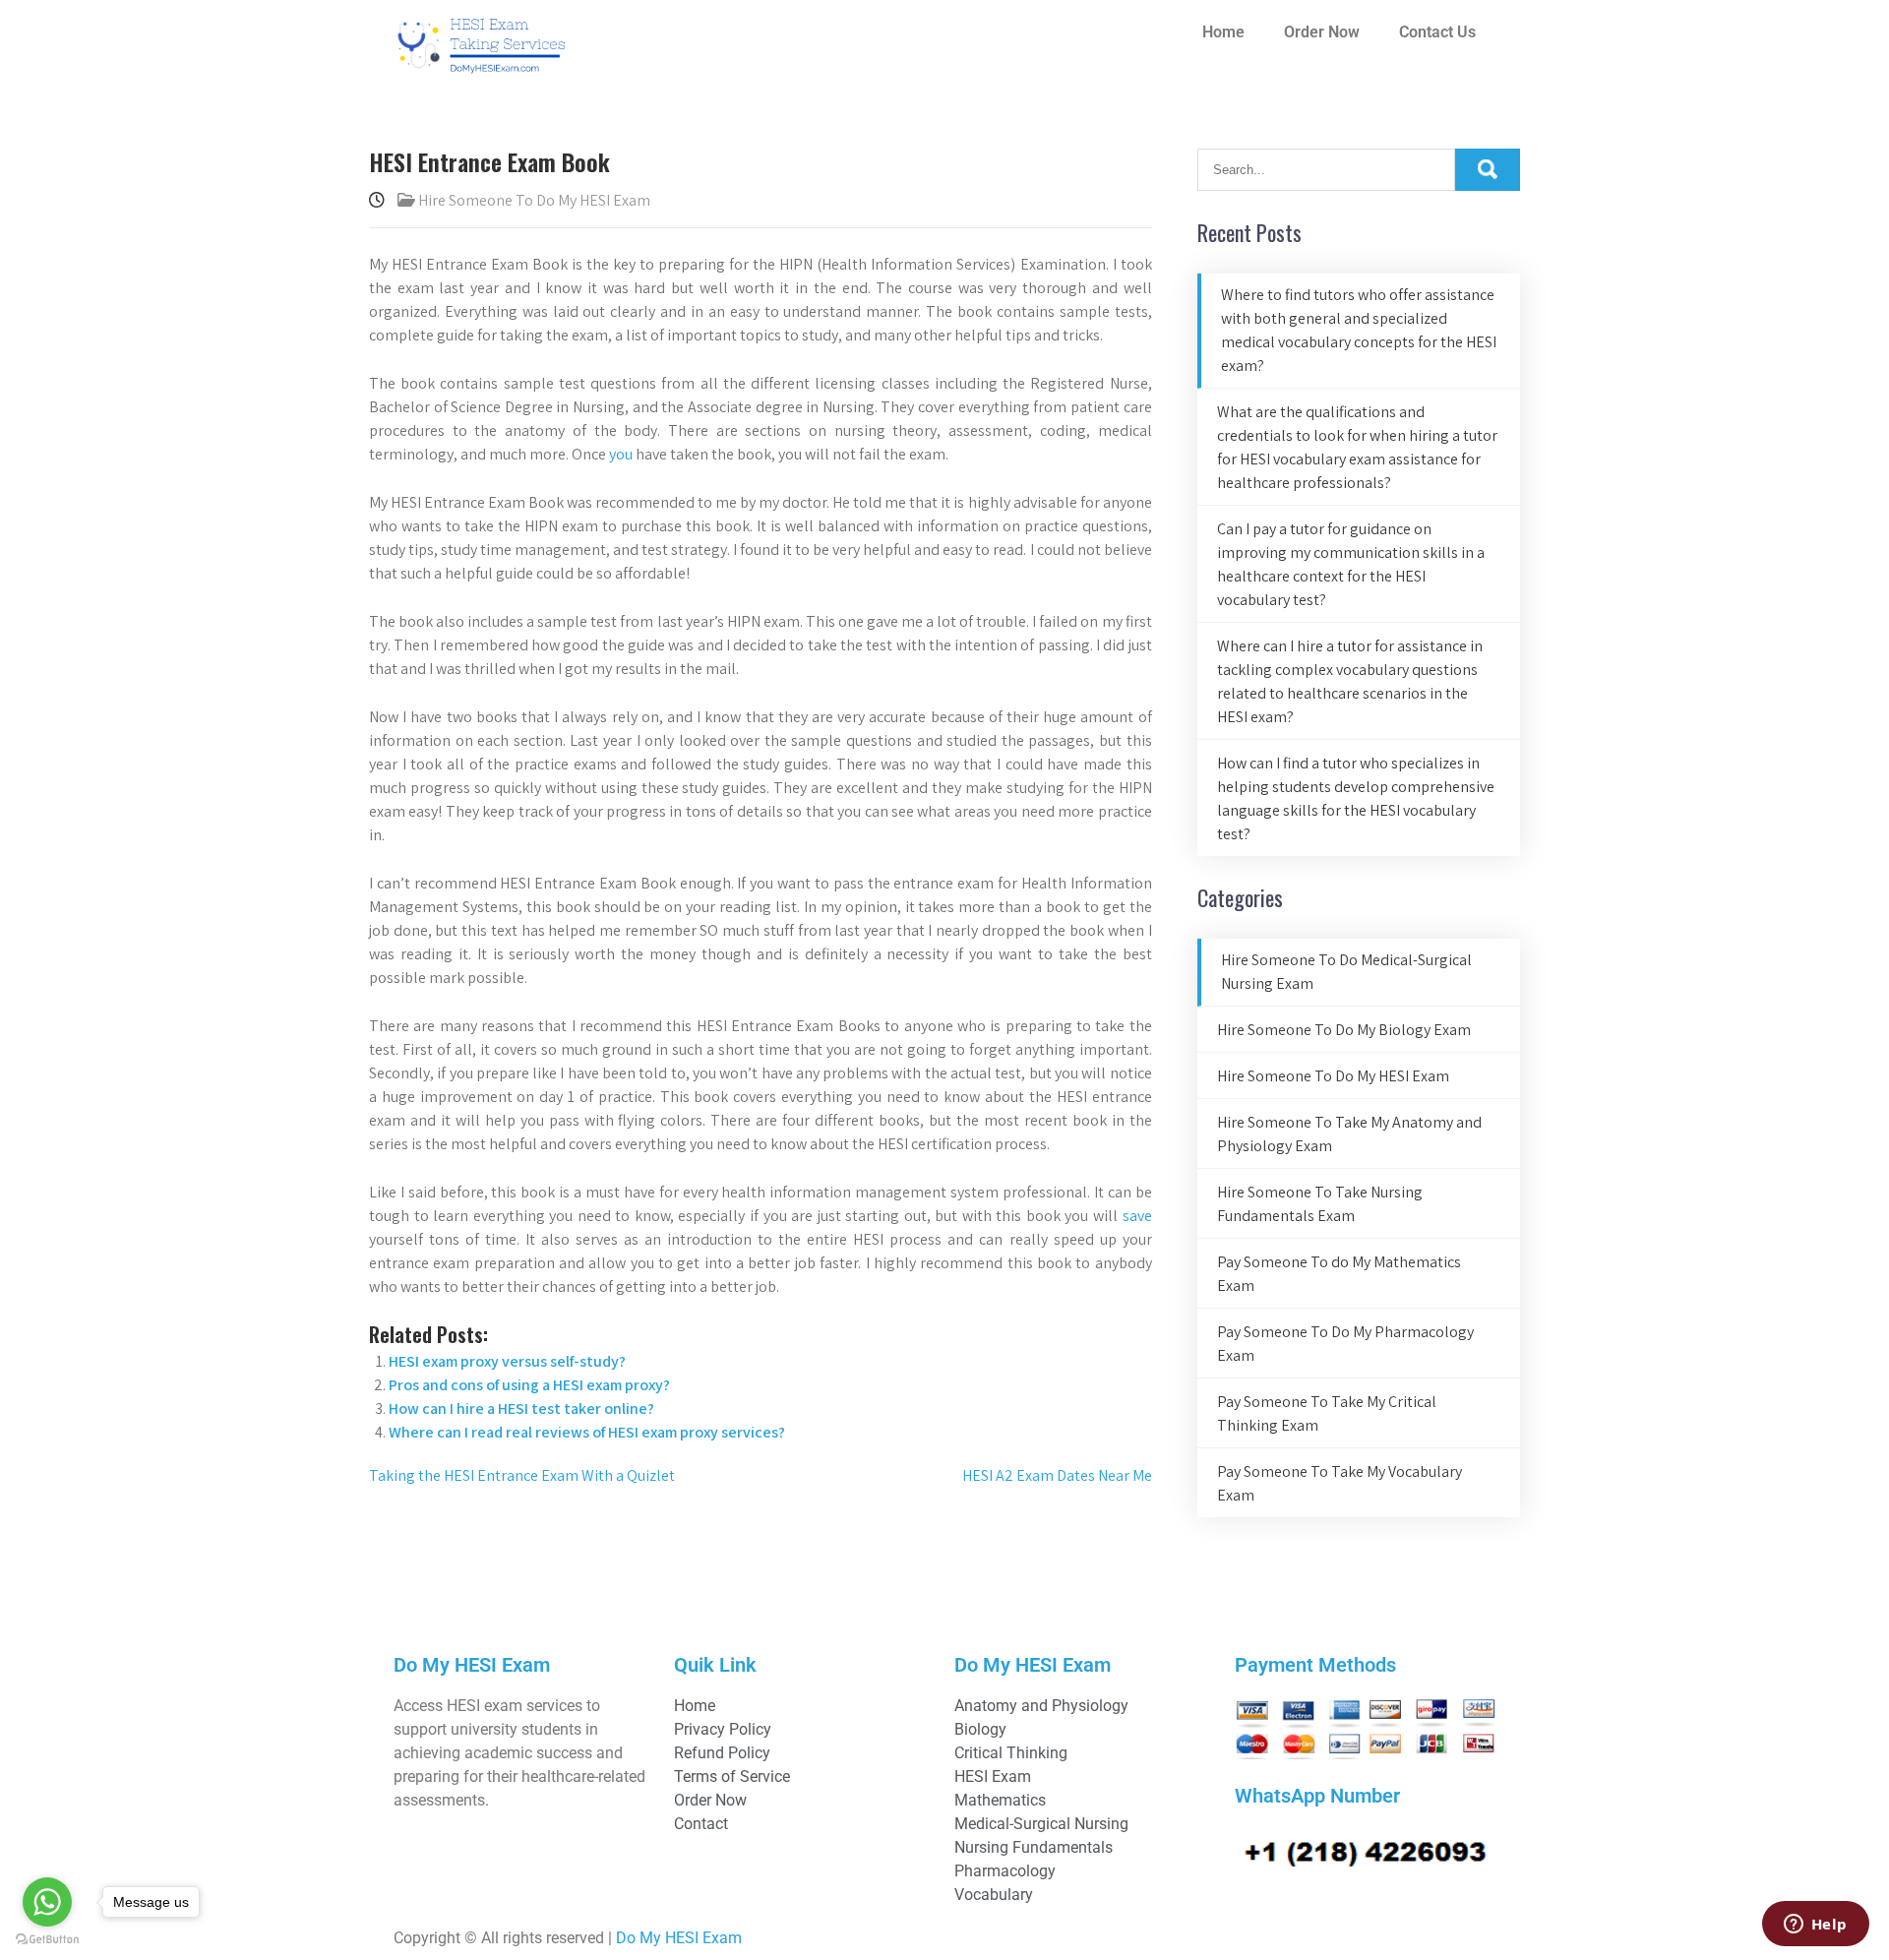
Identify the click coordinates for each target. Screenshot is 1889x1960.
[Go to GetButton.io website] (47, 1940)
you (621, 454)
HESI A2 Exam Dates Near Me (1057, 1475)
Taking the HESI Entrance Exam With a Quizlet (522, 1475)
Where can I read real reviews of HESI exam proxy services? (587, 1432)
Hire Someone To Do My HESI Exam (534, 200)
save (1137, 1216)
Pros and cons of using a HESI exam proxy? (529, 1385)
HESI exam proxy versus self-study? (507, 1361)
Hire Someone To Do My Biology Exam (1344, 1030)
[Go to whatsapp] (47, 1902)
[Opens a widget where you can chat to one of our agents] (1815, 1926)
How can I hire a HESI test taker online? (521, 1409)
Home (1223, 32)
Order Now (1322, 32)
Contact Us (1437, 32)
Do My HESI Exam (679, 1938)
